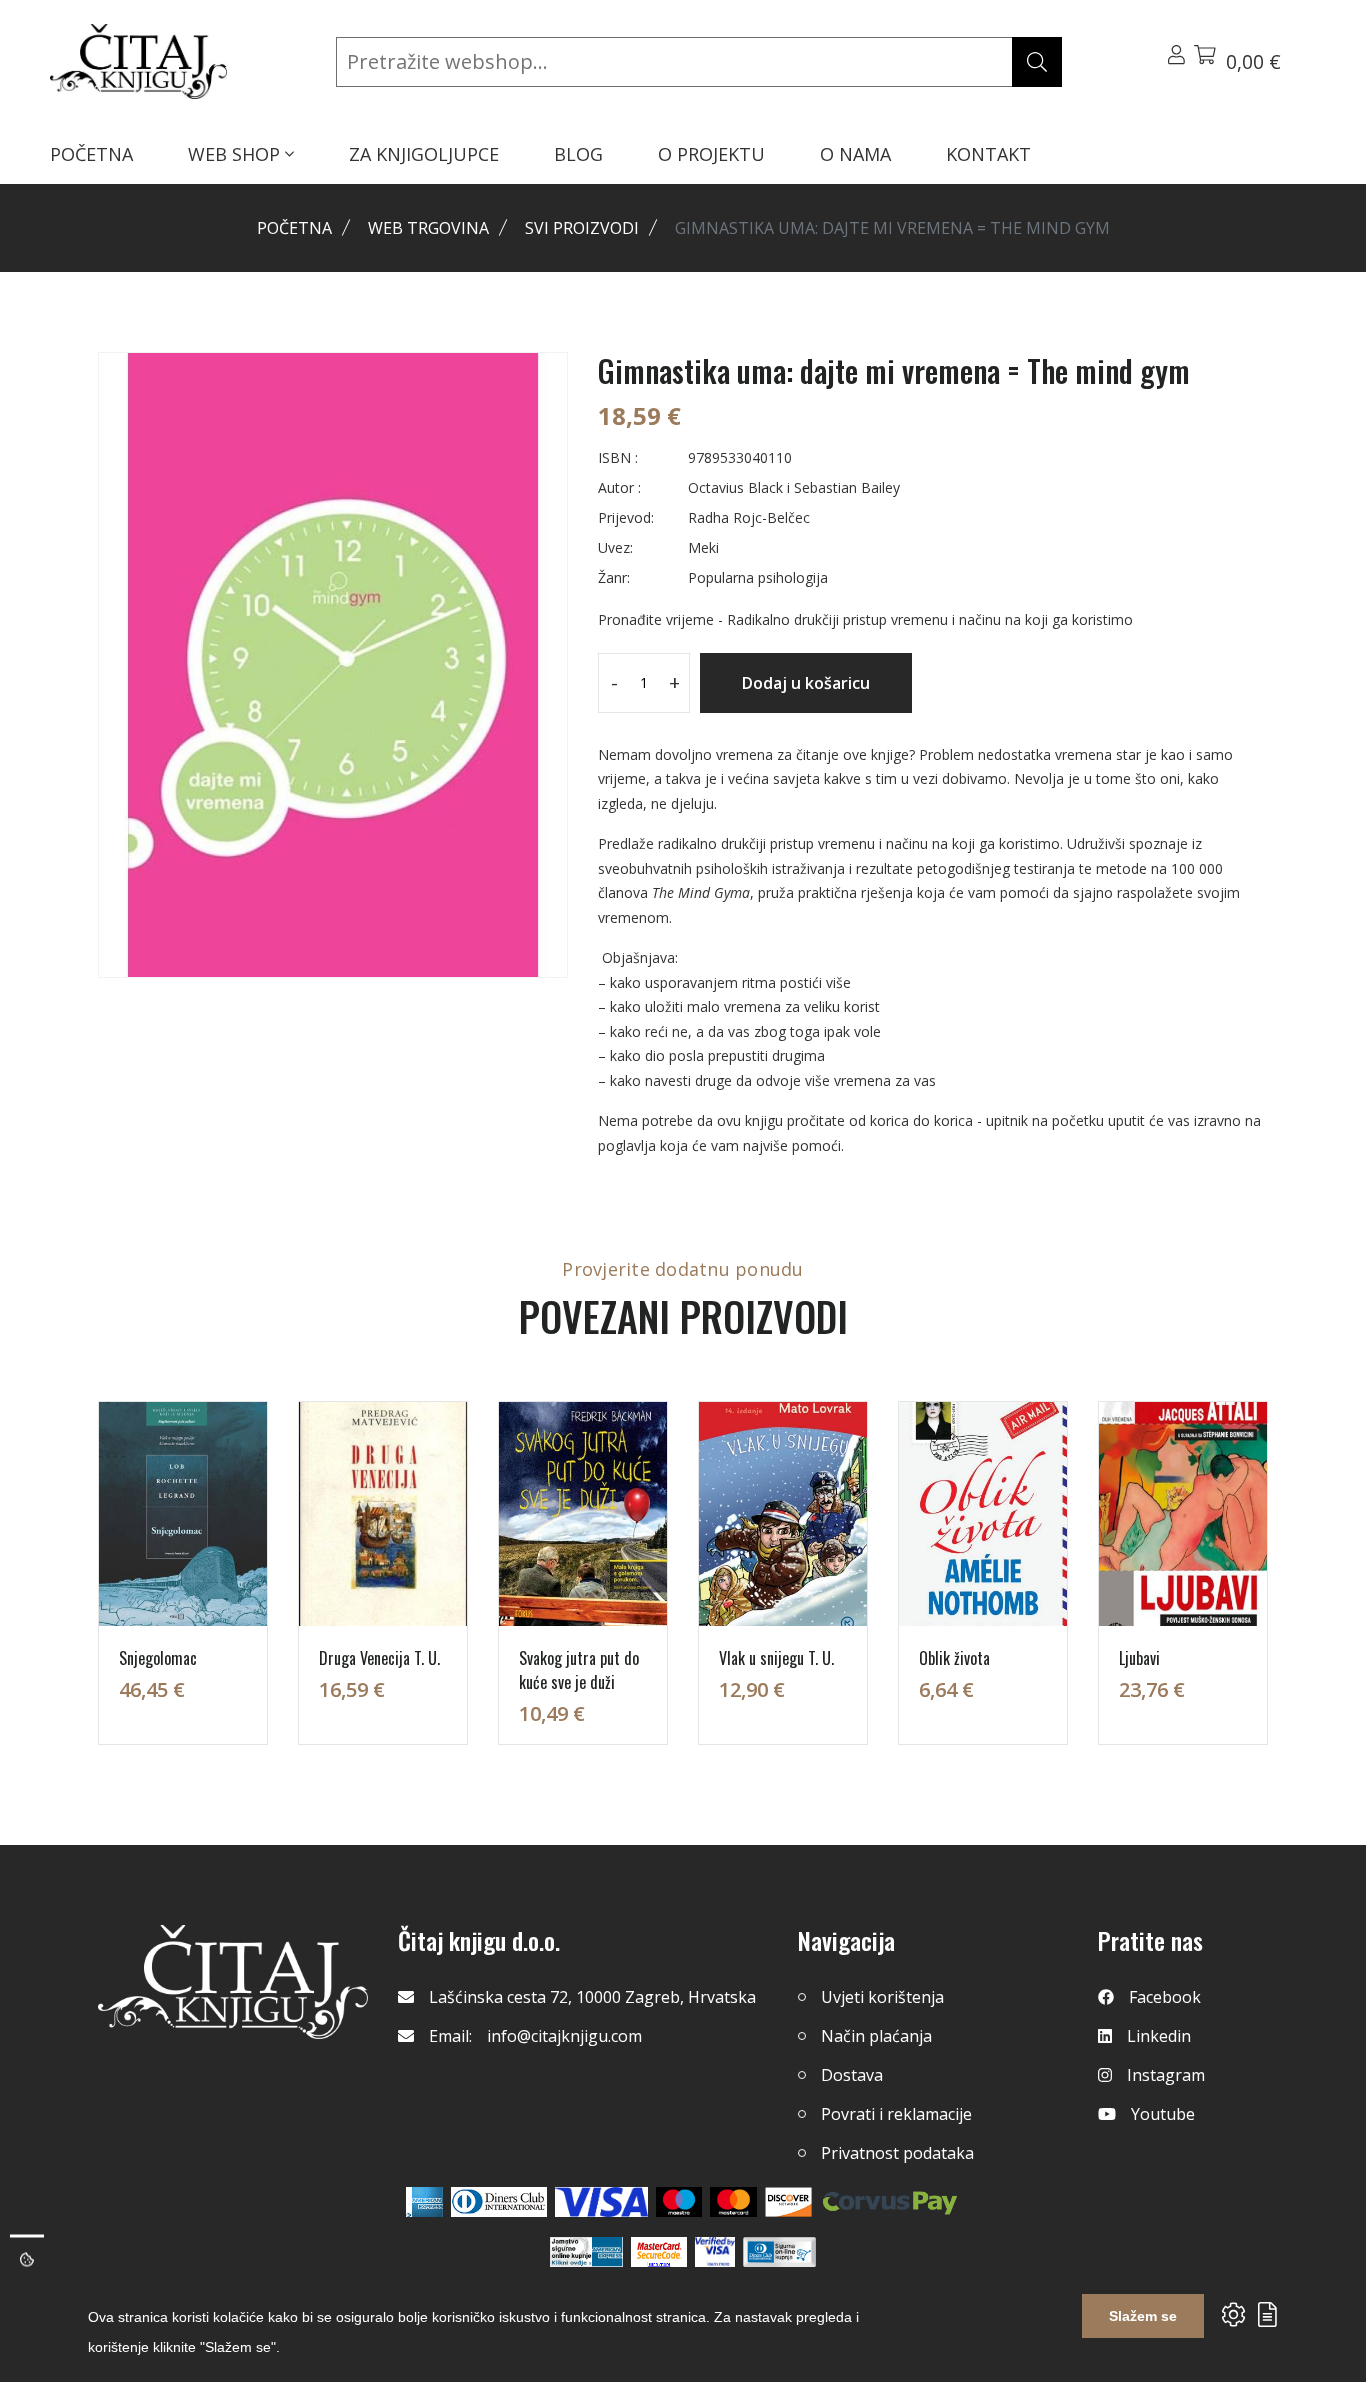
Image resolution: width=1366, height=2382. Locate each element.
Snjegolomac (158, 1658)
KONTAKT (988, 154)
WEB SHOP (236, 154)
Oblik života (954, 1658)
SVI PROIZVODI (582, 228)
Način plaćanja (876, 2036)
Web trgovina (428, 228)
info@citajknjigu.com (564, 2036)
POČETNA (91, 154)
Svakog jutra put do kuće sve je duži (579, 1670)
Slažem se (1143, 2316)
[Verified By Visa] (715, 2252)
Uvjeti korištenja (882, 1997)
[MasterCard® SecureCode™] (659, 2252)
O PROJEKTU (711, 154)
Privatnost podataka (897, 2153)
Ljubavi (1139, 1658)
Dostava (852, 2075)
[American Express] (424, 2202)
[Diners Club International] (499, 2202)
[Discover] (788, 2202)
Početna (294, 228)
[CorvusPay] (890, 2202)
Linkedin (1159, 2036)
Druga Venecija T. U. (379, 1658)
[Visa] (601, 2202)
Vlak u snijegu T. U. (776, 1658)
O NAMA (855, 154)
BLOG (578, 154)
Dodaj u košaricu (806, 683)
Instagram (1166, 2075)
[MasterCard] (679, 2202)
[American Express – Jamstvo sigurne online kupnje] (586, 2252)
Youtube (1163, 2114)
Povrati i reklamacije (896, 2114)
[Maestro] (733, 2202)
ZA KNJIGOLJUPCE (424, 154)
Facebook (1165, 1997)
